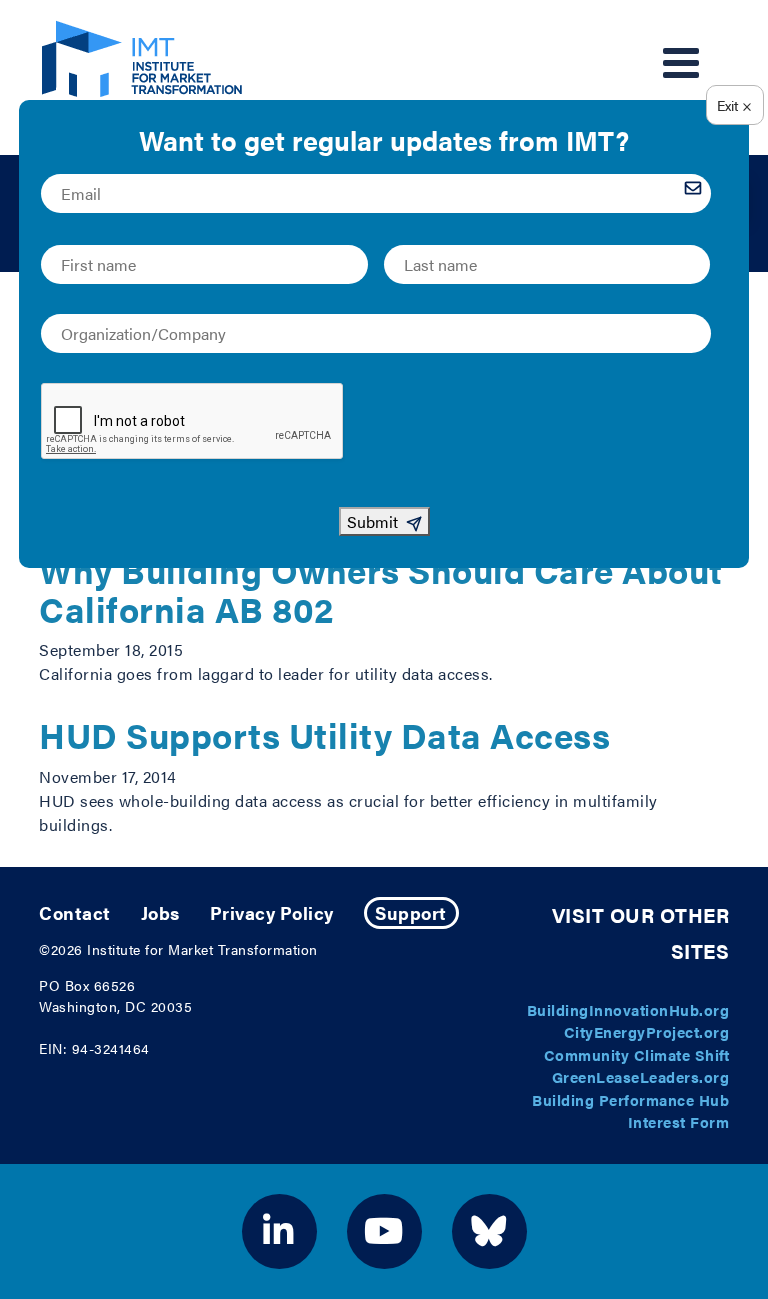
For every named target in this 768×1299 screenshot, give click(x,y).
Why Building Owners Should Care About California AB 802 (381, 589)
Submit (372, 521)
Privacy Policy (272, 912)
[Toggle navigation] (681, 63)
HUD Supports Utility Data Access (324, 734)
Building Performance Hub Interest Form (630, 1111)
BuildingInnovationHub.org (628, 1009)
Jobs (160, 912)
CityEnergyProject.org (647, 1031)
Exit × (734, 105)
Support (411, 912)
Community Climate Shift (637, 1054)
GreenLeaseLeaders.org (641, 1076)
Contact (75, 912)
